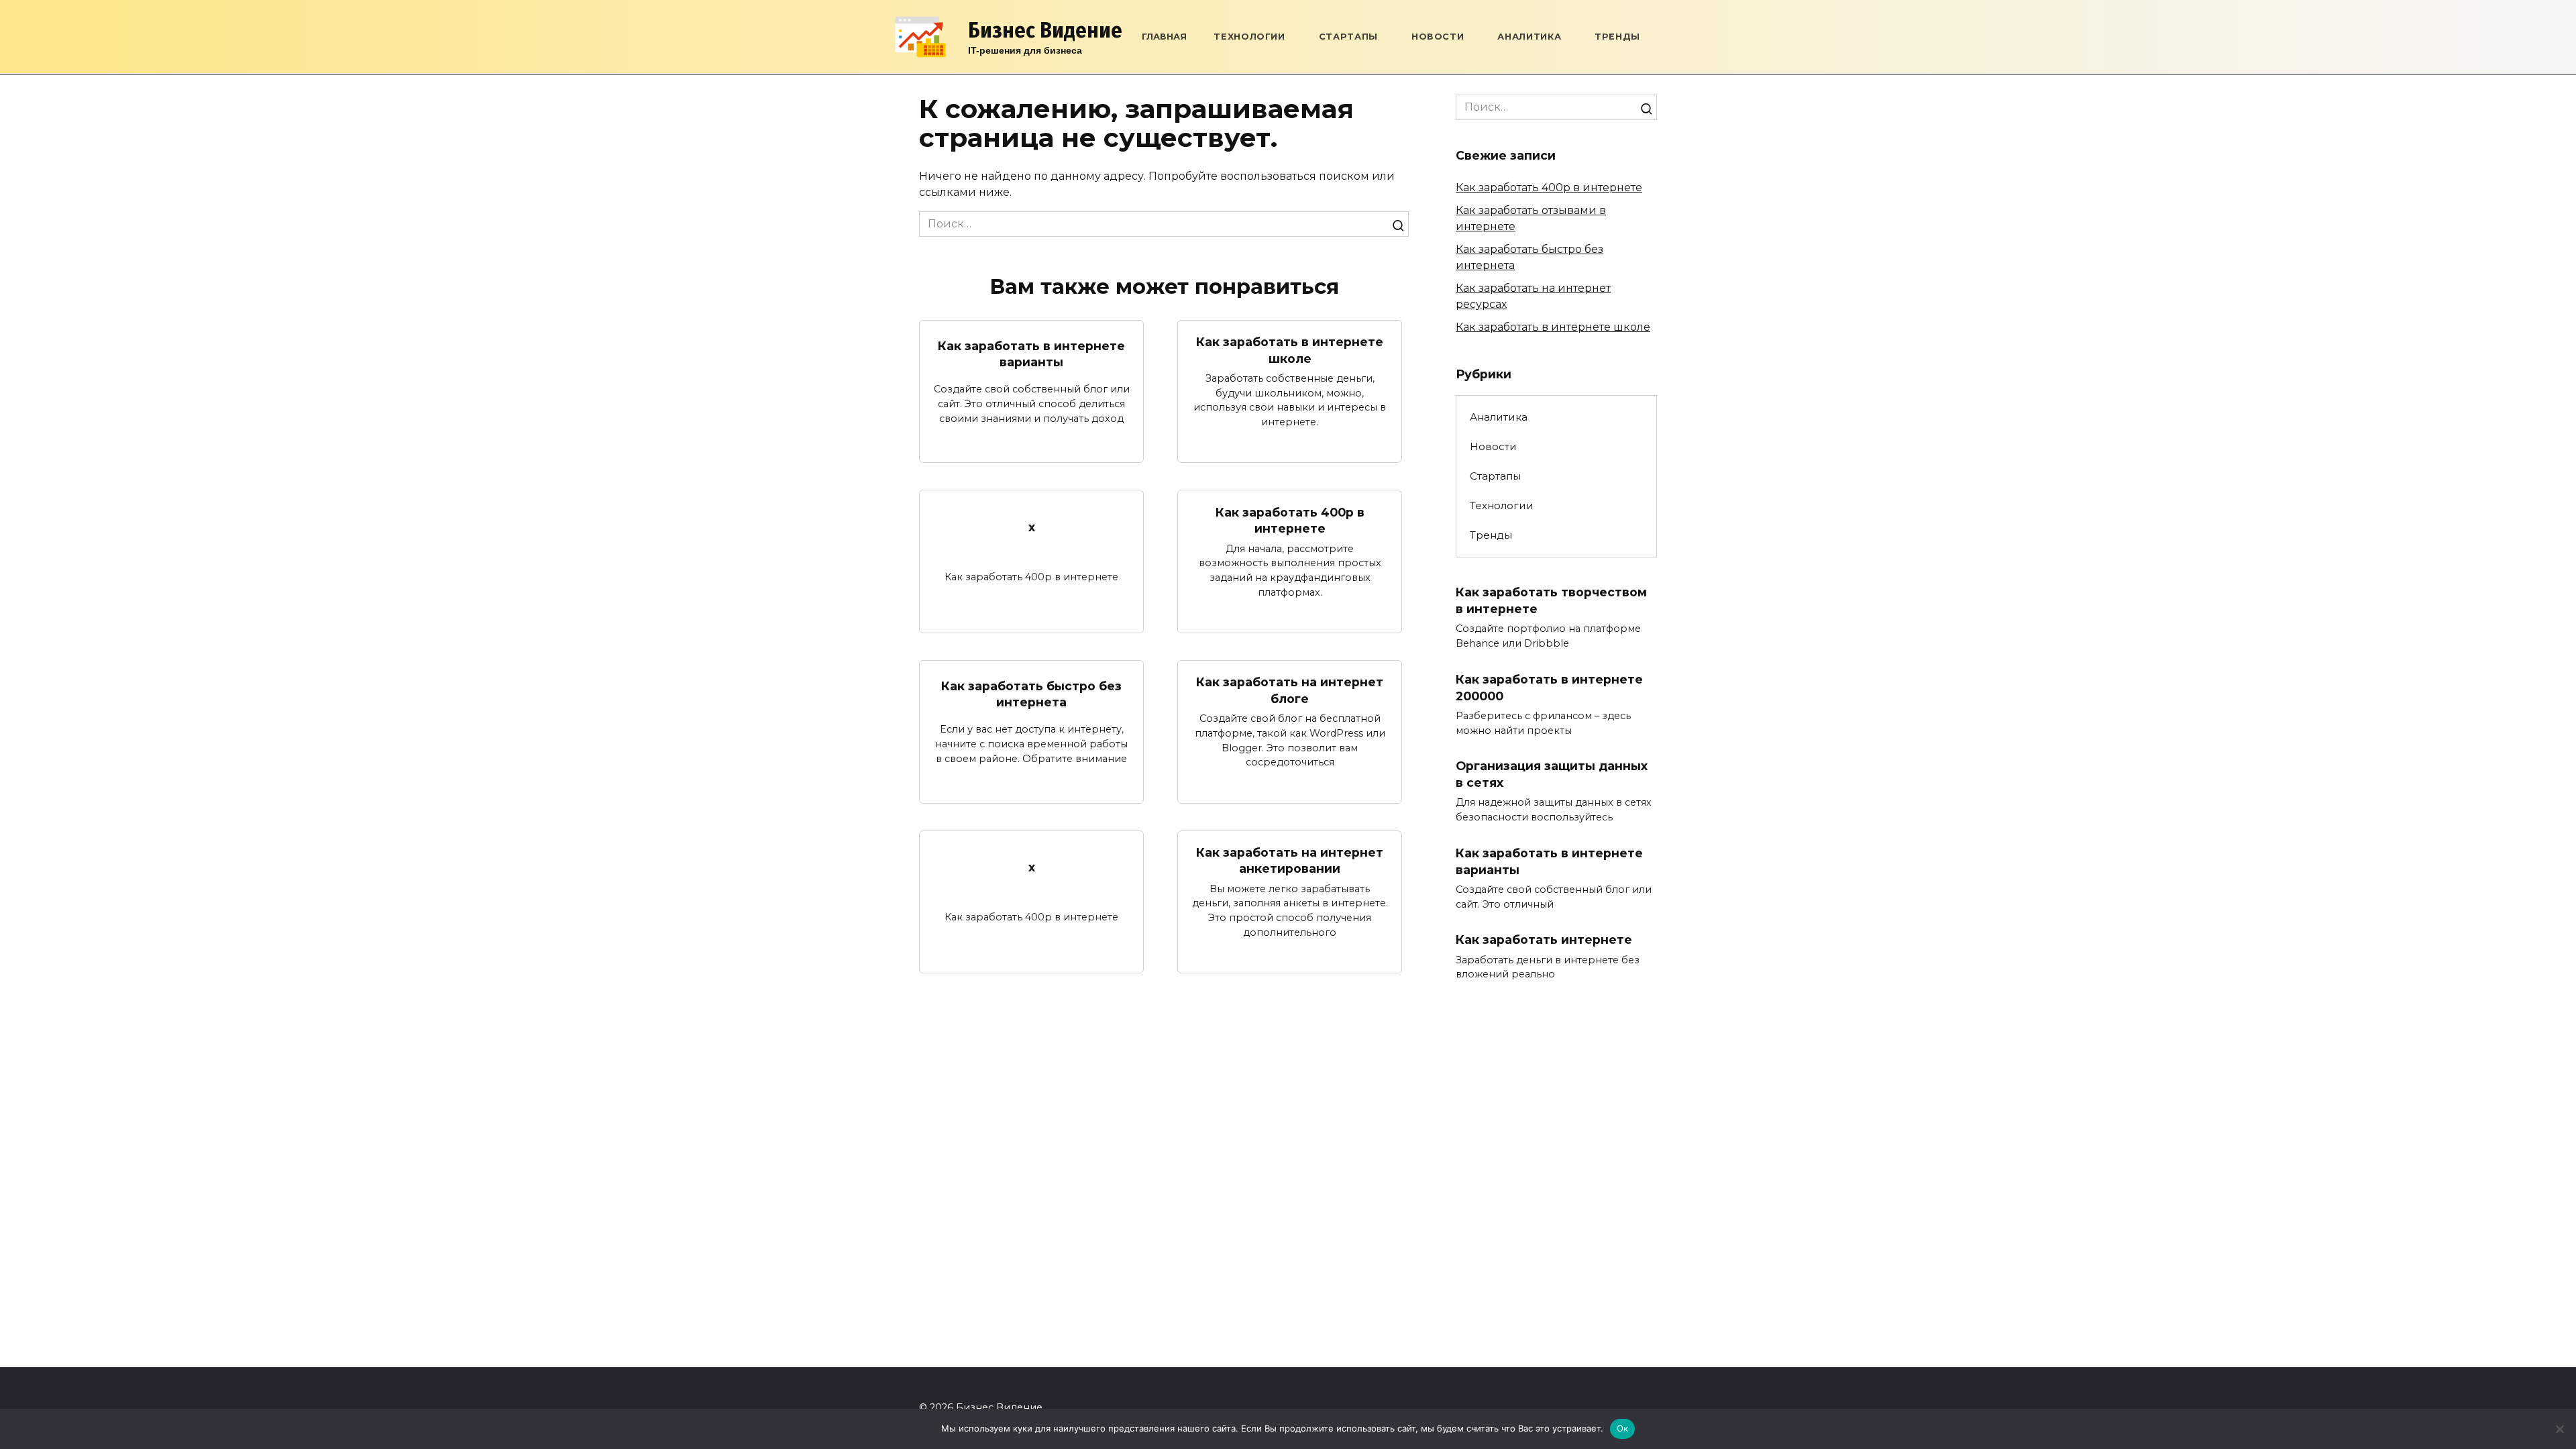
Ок (1623, 1428)
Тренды (1617, 37)
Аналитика (1529, 37)
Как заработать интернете (1544, 940)
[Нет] (2559, 1429)
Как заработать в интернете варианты (1031, 354)
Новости (1438, 37)
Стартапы (1348, 37)
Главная (1164, 37)
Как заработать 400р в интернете (1290, 520)
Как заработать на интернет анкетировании (1290, 861)
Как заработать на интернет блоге (1290, 690)
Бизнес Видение (1045, 30)
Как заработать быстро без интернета (1031, 694)
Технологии (1249, 37)
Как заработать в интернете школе (1290, 350)
